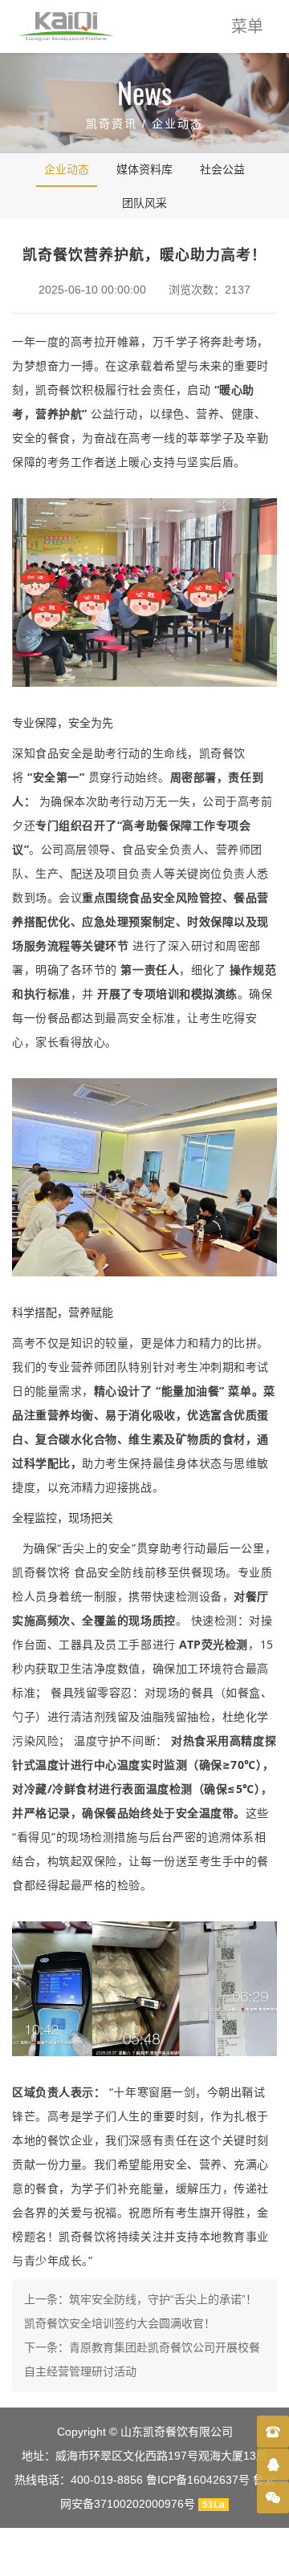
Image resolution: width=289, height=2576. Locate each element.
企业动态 (177, 124)
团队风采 (144, 203)
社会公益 (222, 169)
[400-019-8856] (273, 2432)
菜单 (247, 26)
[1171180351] (273, 2464)
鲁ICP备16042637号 (198, 2480)
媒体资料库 (144, 169)
